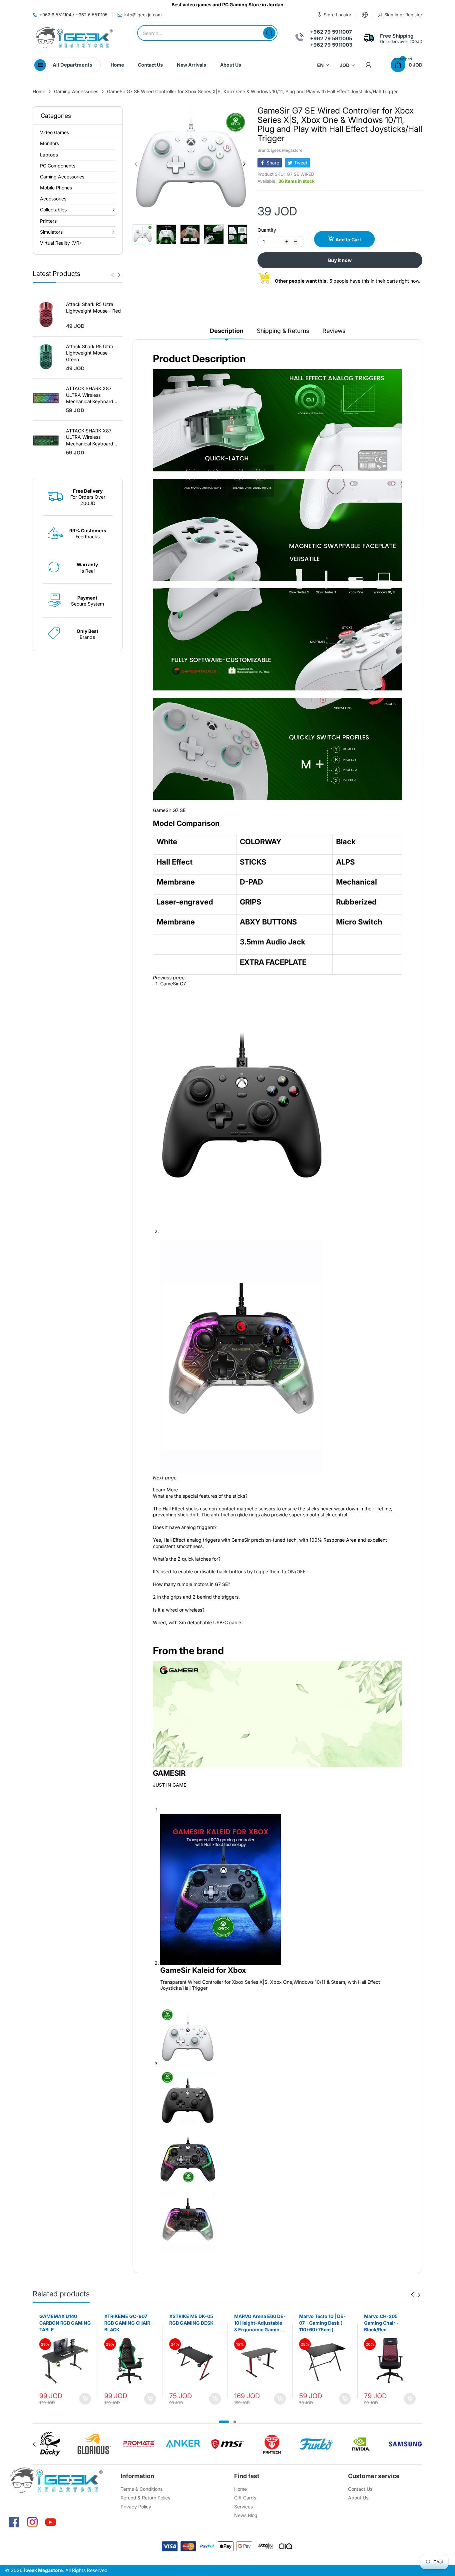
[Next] (113, 275)
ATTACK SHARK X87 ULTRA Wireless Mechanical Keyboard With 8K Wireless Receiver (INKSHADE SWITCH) (90, 395)
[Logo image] (50, 2444)
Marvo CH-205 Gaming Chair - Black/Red (316, 2323)
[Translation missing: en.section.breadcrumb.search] (269, 33)
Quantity (267, 230)
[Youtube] (51, 2522)
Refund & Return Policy (146, 2498)
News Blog (246, 2515)
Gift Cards (245, 2498)
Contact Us (360, 2489)
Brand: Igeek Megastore (280, 150)
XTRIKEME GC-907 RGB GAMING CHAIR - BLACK (64, 2323)
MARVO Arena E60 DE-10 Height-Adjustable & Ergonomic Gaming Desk (195, 2323)
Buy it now (340, 260)
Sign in (392, 15)
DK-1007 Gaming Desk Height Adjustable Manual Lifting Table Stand (389, 2323)
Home (240, 2489)
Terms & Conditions (142, 2489)
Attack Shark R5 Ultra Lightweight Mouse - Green (90, 353)
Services (243, 2507)
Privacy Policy (136, 2507)
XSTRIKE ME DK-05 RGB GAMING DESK (126, 2319)
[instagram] (32, 2522)
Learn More (165, 1490)
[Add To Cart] (85, 2399)
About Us (358, 2498)
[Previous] (119, 275)
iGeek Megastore (43, 2570)
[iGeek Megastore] (74, 38)
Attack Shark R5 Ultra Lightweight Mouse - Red (93, 307)
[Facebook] (14, 2522)
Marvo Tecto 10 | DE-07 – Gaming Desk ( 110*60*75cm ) (257, 2323)
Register (414, 15)
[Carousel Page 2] (235, 2422)
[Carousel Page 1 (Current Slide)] (224, 2422)
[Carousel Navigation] (116, 275)
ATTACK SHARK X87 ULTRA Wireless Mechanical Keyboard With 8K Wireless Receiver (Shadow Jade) (93, 437)
